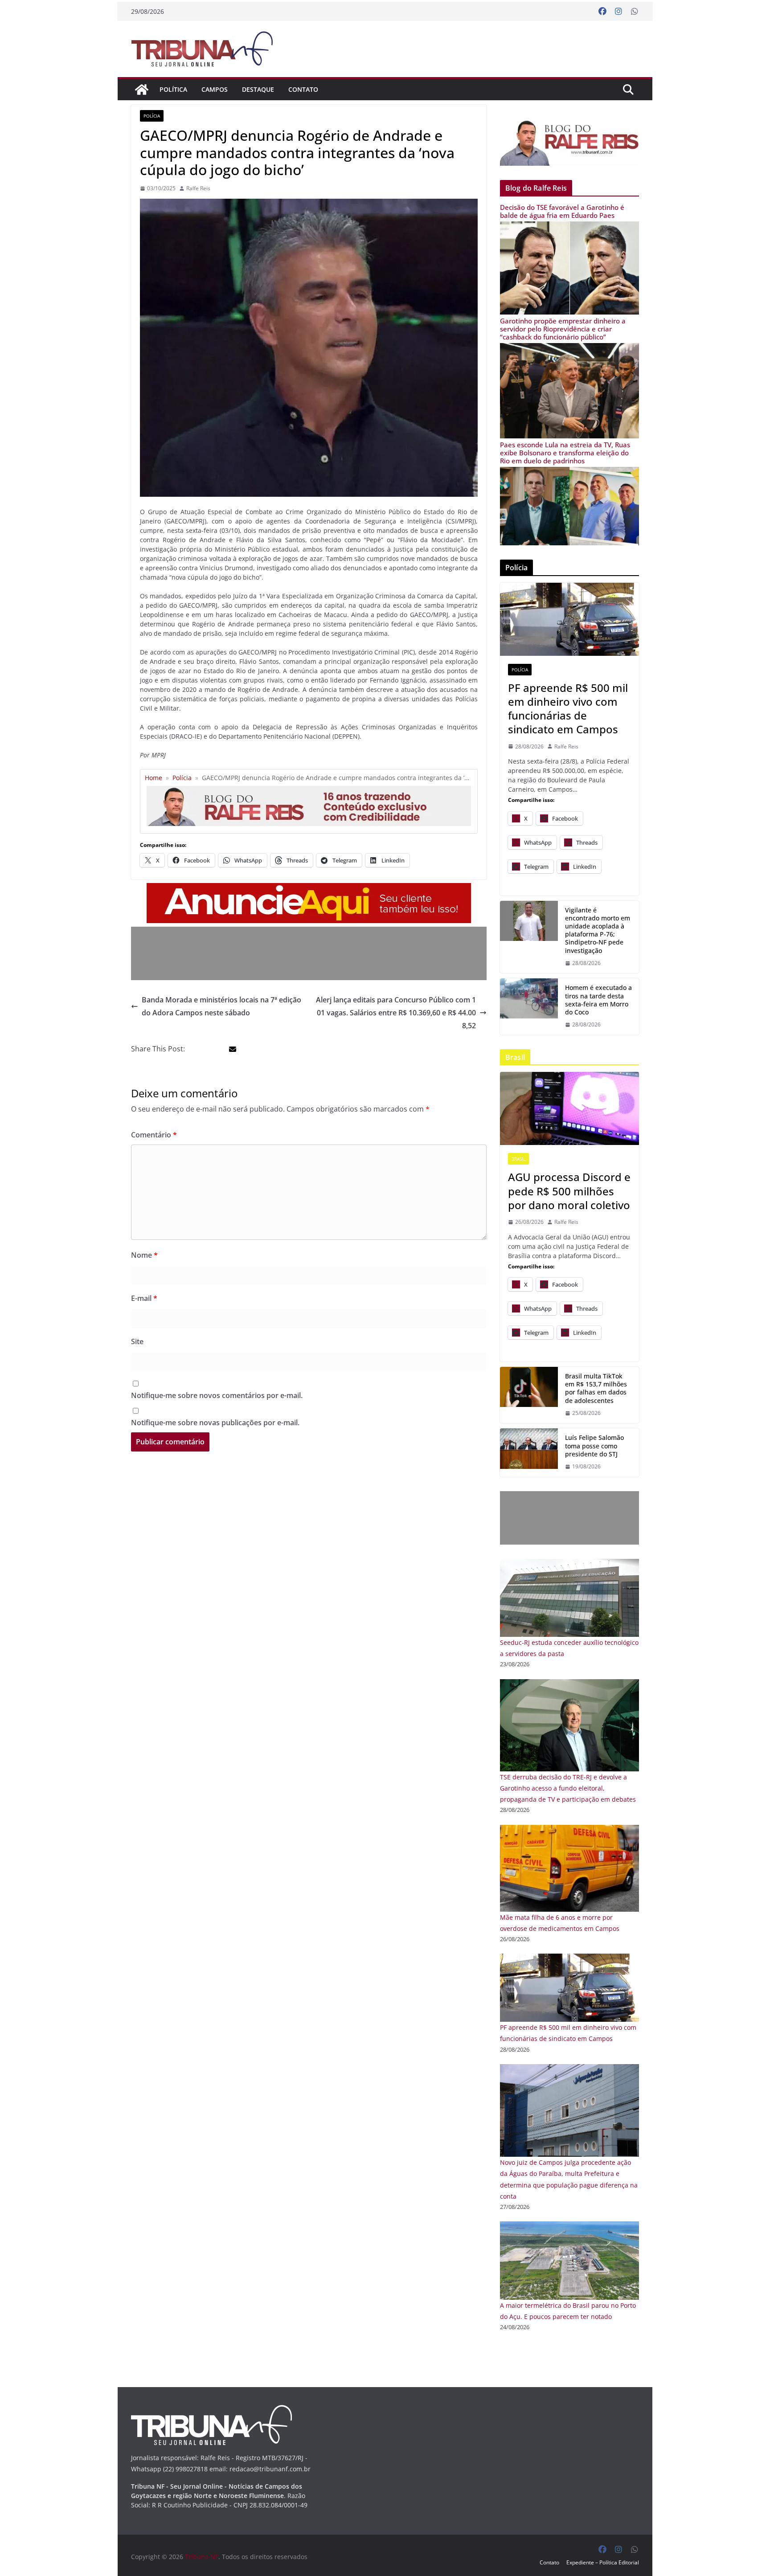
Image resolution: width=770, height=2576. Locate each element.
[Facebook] (602, 12)
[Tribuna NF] (207, 49)
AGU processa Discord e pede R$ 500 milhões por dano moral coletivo (569, 1191)
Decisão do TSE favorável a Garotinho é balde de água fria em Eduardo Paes (562, 211)
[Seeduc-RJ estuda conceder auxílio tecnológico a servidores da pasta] (569, 1564)
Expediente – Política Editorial (603, 2562)
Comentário (154, 1135)
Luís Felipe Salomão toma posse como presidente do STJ (594, 1446)
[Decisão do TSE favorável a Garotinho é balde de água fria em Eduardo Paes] (569, 227)
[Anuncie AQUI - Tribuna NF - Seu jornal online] (309, 889)
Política (173, 89)
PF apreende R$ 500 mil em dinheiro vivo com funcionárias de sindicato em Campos (568, 709)
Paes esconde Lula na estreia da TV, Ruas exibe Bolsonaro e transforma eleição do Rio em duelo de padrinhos (565, 453)
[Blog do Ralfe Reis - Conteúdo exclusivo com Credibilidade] (309, 789)
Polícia (152, 116)
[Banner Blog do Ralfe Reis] (569, 140)
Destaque (258, 89)
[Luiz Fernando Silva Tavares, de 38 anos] (529, 937)
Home (154, 778)
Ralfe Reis (198, 188)
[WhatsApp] (635, 12)
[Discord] (569, 1108)
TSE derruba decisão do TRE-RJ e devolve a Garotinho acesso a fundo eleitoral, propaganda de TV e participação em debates (568, 1788)
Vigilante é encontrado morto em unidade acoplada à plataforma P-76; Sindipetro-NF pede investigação (598, 930)
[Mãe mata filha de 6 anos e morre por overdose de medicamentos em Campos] (569, 1830)
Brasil (518, 1159)
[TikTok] (529, 1395)
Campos (215, 89)
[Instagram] (618, 12)
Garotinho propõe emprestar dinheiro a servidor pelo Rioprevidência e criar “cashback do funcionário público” (563, 329)
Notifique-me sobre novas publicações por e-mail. (215, 1423)
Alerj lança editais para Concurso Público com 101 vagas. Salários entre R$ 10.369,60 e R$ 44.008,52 (396, 1013)
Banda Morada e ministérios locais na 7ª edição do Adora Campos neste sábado (221, 1006)
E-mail (144, 1298)
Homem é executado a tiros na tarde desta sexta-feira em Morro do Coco (598, 1000)
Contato (303, 89)
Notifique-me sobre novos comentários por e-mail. (217, 1395)
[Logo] (211, 2410)
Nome (144, 1255)
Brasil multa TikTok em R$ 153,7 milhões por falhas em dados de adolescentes (596, 1388)
